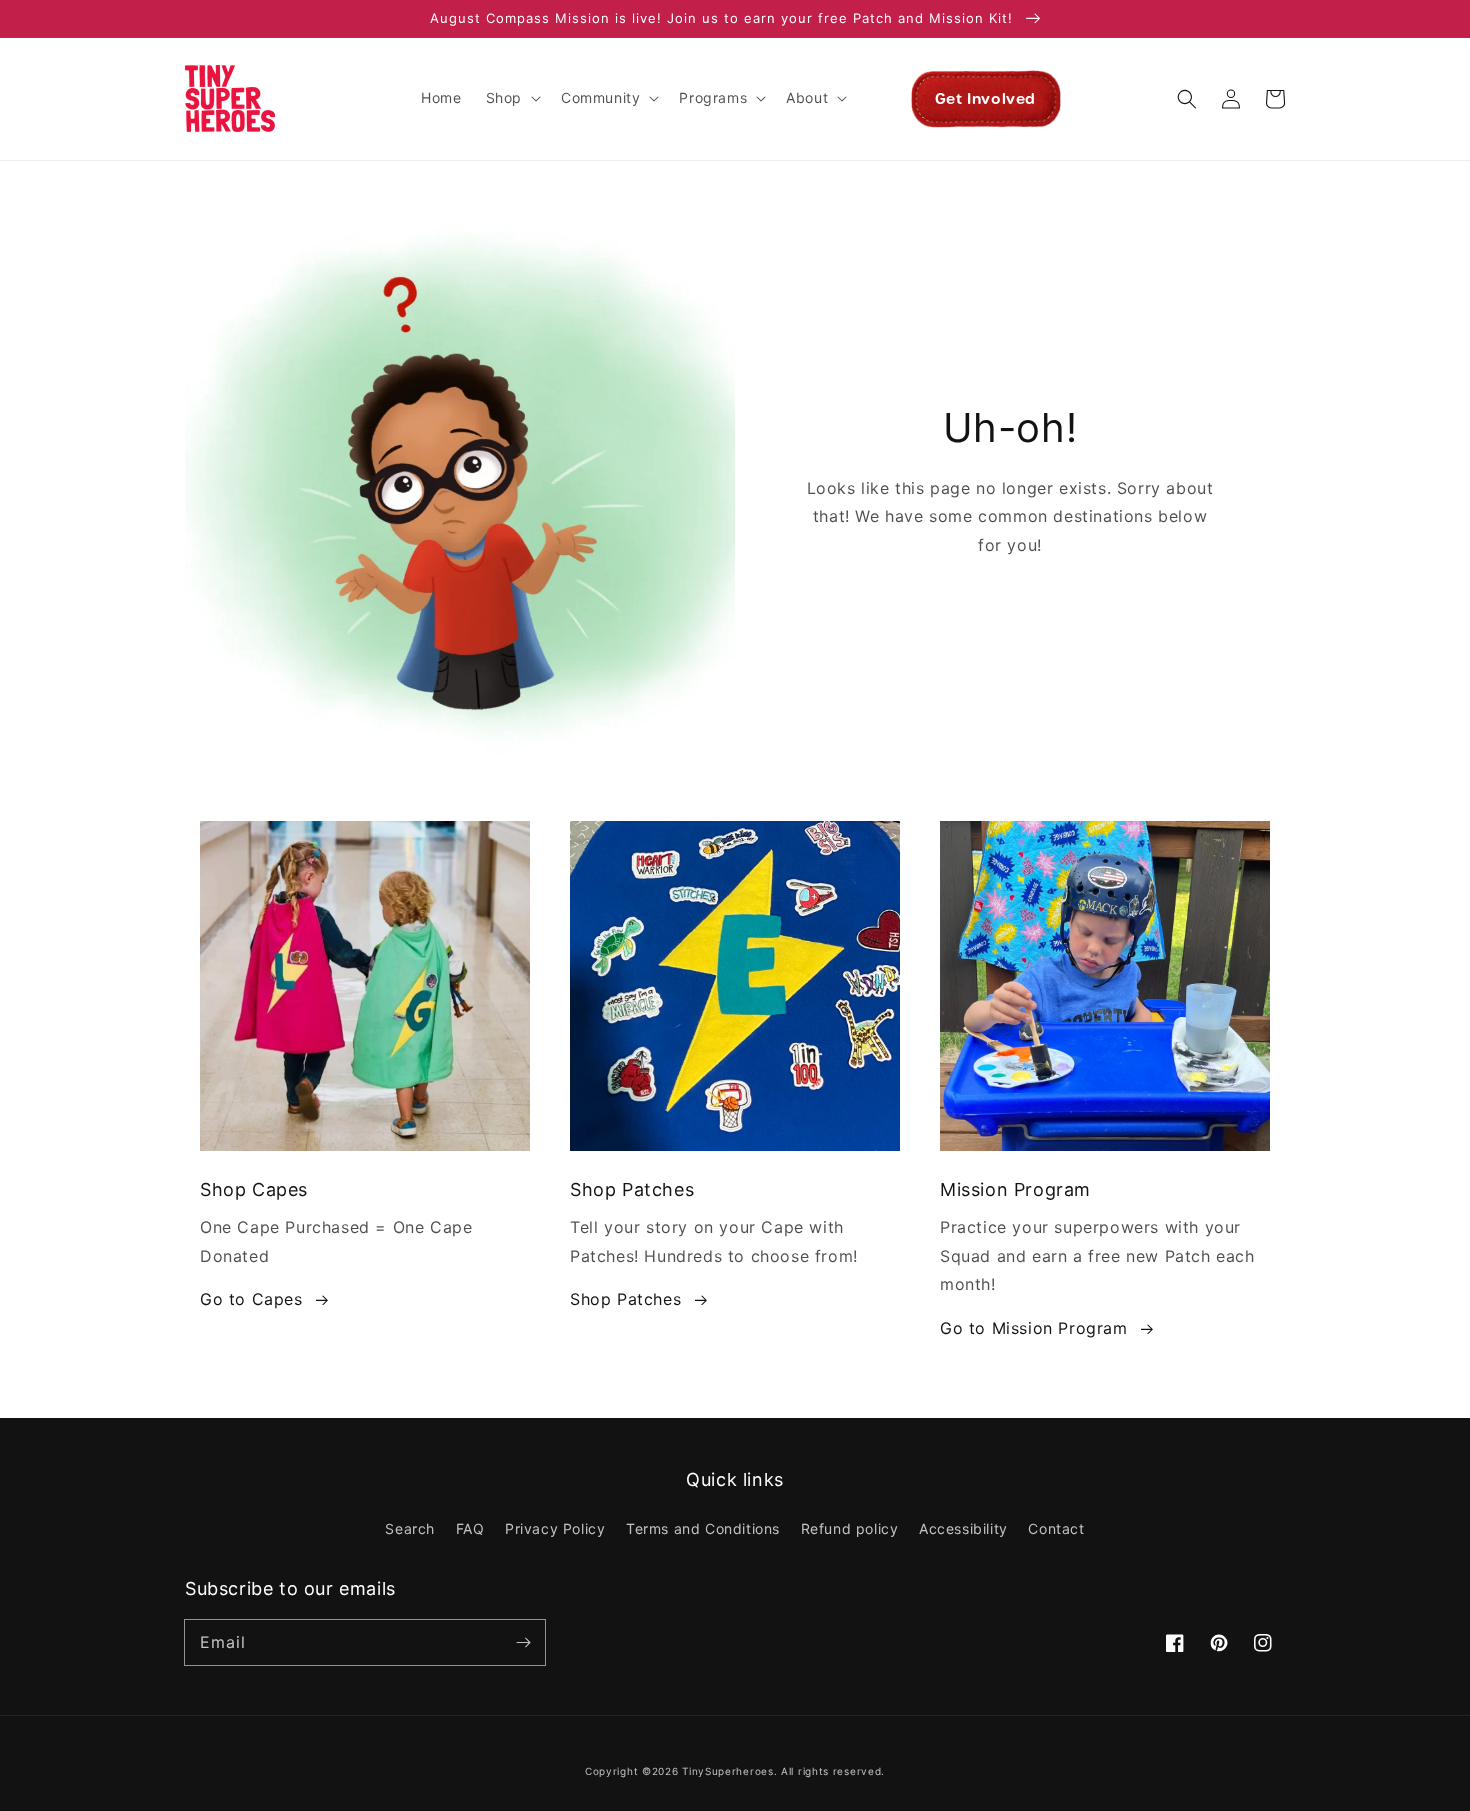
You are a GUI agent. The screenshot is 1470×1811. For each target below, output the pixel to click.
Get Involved (985, 99)
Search (410, 1528)
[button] (511, 98)
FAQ (470, 1528)
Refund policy (850, 1528)
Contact (1056, 1528)
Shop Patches (625, 1299)
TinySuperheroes (728, 1771)
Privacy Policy (555, 1528)
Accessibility (963, 1528)
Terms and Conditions (703, 1528)
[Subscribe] (523, 1642)
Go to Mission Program (1034, 1328)
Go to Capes (251, 1299)
